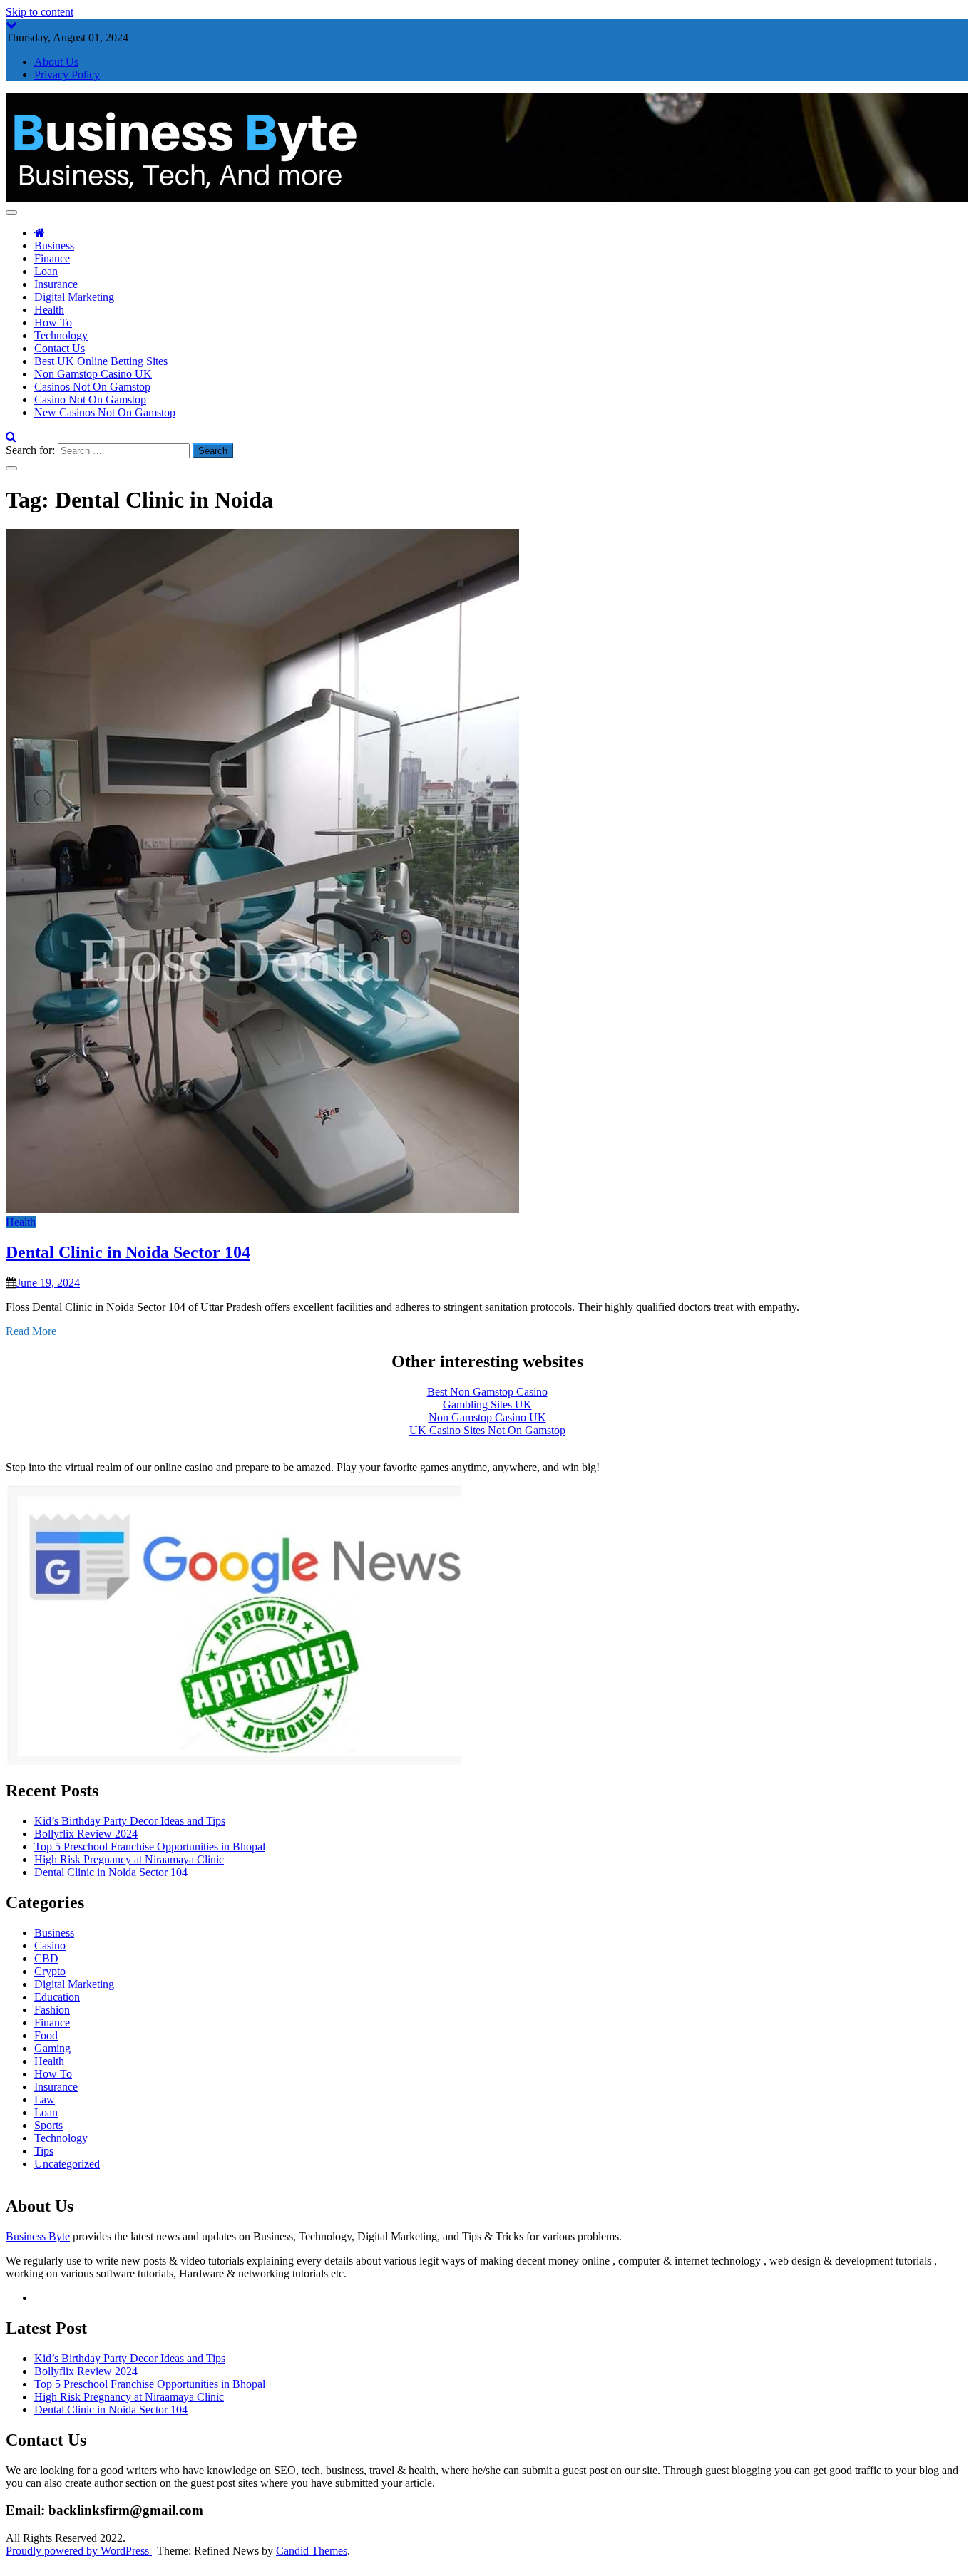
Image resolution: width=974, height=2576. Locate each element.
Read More (31, 1331)
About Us (56, 62)
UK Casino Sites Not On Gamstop (487, 1430)
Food (46, 2035)
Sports (48, 2125)
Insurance (56, 284)
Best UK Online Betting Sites (101, 361)
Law (45, 2100)
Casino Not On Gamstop (90, 400)
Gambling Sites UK (487, 1405)
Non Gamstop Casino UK (93, 374)
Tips (44, 2151)
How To (53, 323)
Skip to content (40, 12)
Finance (52, 258)
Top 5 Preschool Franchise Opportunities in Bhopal (150, 1846)
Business (54, 246)
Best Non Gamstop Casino (487, 1392)
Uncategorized (67, 2164)
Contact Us (60, 348)
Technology (61, 335)
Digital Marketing (74, 297)
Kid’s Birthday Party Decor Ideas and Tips (130, 1821)
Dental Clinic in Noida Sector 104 (128, 1252)
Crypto (50, 1971)
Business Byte (38, 2236)
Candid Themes (312, 2551)
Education (57, 1997)
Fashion (52, 2010)
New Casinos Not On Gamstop (105, 412)
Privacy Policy (67, 74)
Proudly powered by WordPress (79, 2551)
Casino (50, 1946)
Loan (46, 271)
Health (49, 310)
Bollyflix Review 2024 (86, 1834)
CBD (46, 1958)
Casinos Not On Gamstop (92, 387)
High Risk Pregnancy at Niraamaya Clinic (129, 1859)
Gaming (52, 2048)
